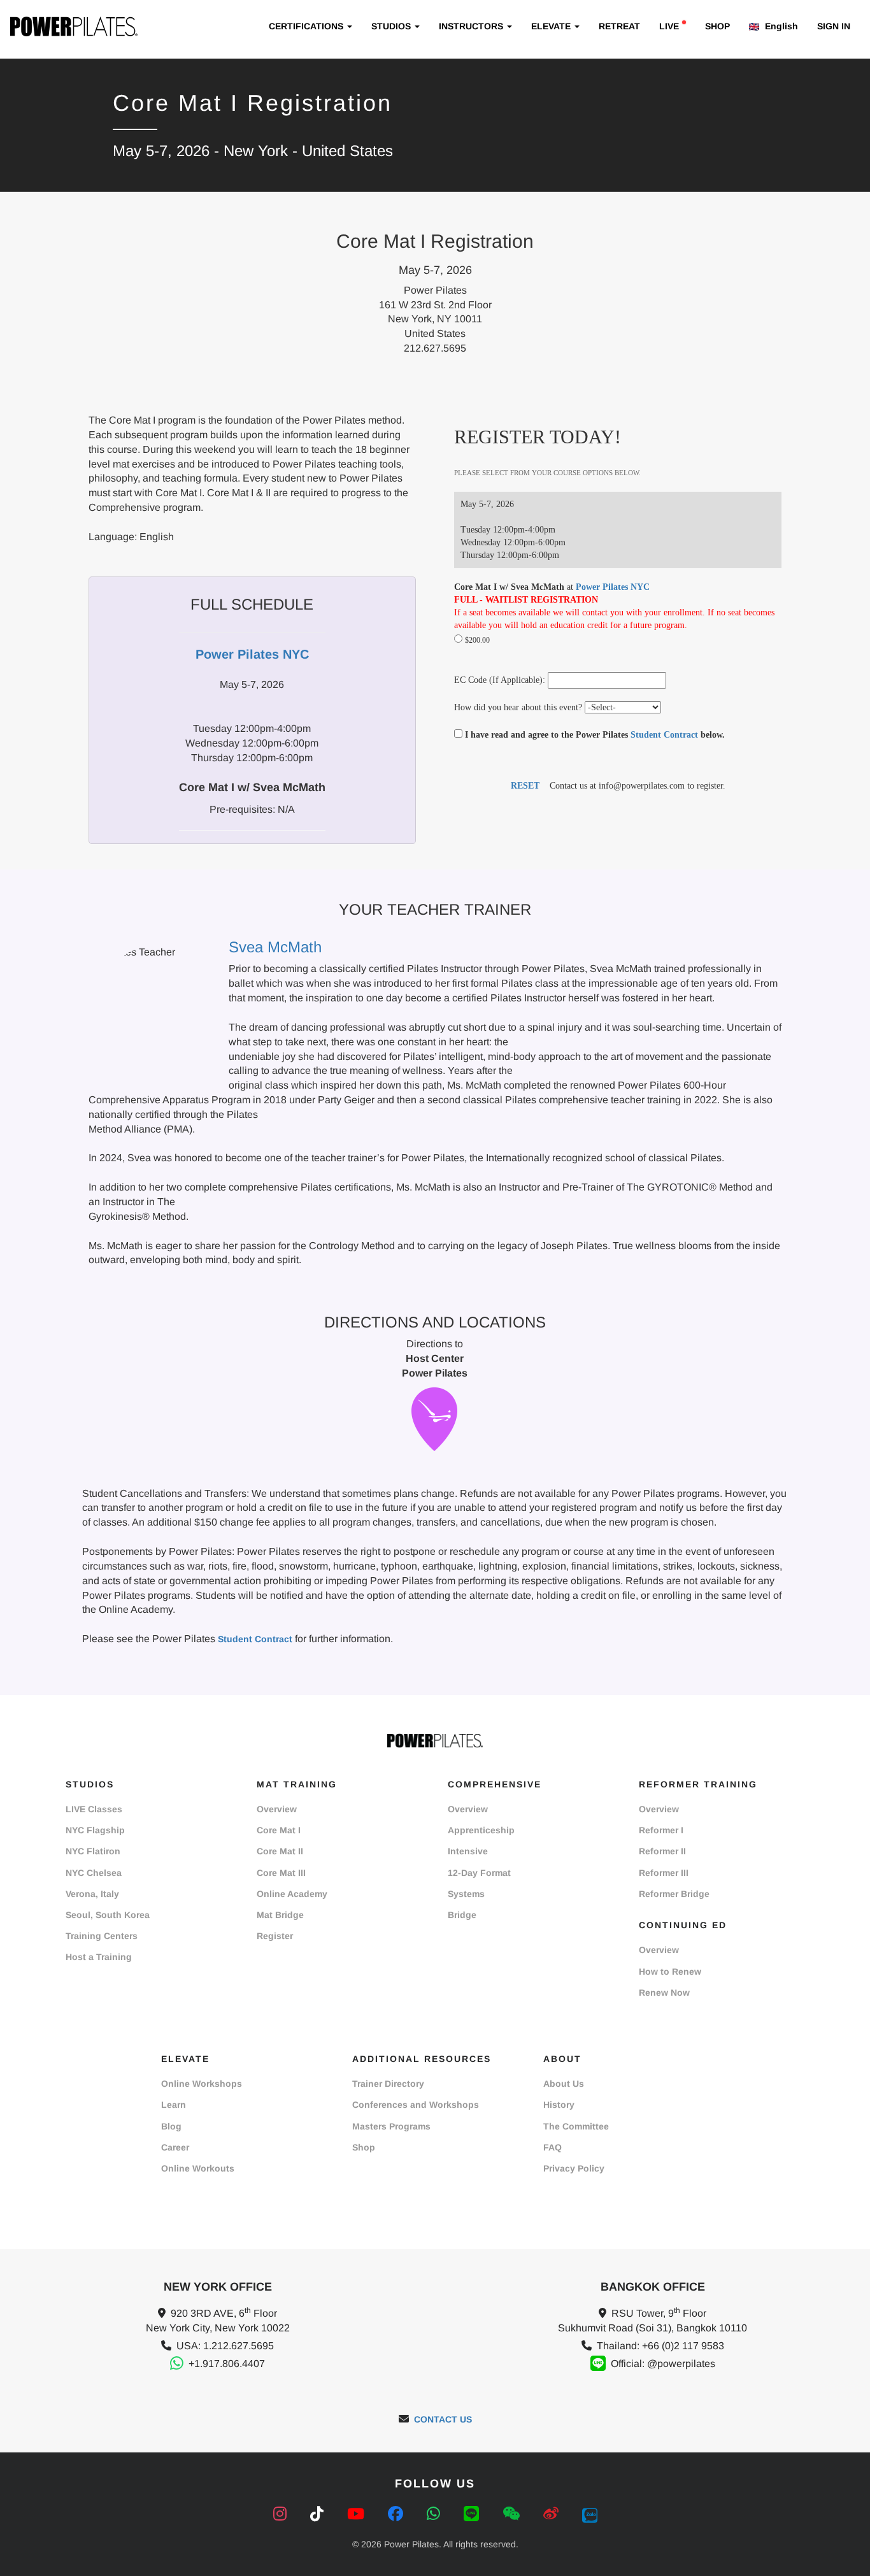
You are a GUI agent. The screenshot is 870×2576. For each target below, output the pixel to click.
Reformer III (664, 1873)
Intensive (468, 1851)
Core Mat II (280, 1851)
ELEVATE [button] (552, 26)
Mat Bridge (280, 1915)
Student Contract (664, 735)
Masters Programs (391, 2126)
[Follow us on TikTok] (319, 2514)
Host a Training (99, 1957)
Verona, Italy (92, 1894)
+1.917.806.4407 (227, 2364)
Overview (277, 1809)
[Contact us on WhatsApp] (436, 2514)
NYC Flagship (95, 1830)
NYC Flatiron (93, 1851)
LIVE (669, 26)
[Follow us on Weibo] (553, 2514)
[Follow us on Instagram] (282, 2514)
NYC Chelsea (94, 1873)
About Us (564, 2084)
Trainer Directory (388, 2084)
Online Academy (292, 1894)
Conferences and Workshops (416, 2105)
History (559, 2105)
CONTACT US (443, 2419)
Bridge (462, 1915)
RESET (525, 786)
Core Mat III (281, 1873)
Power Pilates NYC (613, 587)
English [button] (780, 26)
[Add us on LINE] (474, 2514)
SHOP (717, 26)
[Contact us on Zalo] (590, 2514)
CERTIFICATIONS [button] (307, 26)
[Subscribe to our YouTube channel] (358, 2514)
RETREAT (619, 26)
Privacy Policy (574, 2168)
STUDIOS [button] (392, 26)
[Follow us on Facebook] (398, 2514)
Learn (174, 2105)
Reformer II (662, 1851)
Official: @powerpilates (663, 2364)
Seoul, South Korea (108, 1915)
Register (275, 1936)
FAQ (553, 2147)
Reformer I (661, 1830)
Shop (364, 2147)
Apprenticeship (481, 1830)
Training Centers (102, 1936)
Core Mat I (279, 1830)
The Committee (576, 2126)
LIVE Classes (94, 1809)
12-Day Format (479, 1873)
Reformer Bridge (674, 1894)
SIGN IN (834, 26)
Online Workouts (198, 2168)
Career (175, 2147)
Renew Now (664, 1993)
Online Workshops (202, 2084)
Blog (171, 2126)
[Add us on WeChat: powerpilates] (513, 2514)
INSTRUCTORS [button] (472, 26)
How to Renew (670, 1971)
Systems (466, 1894)
